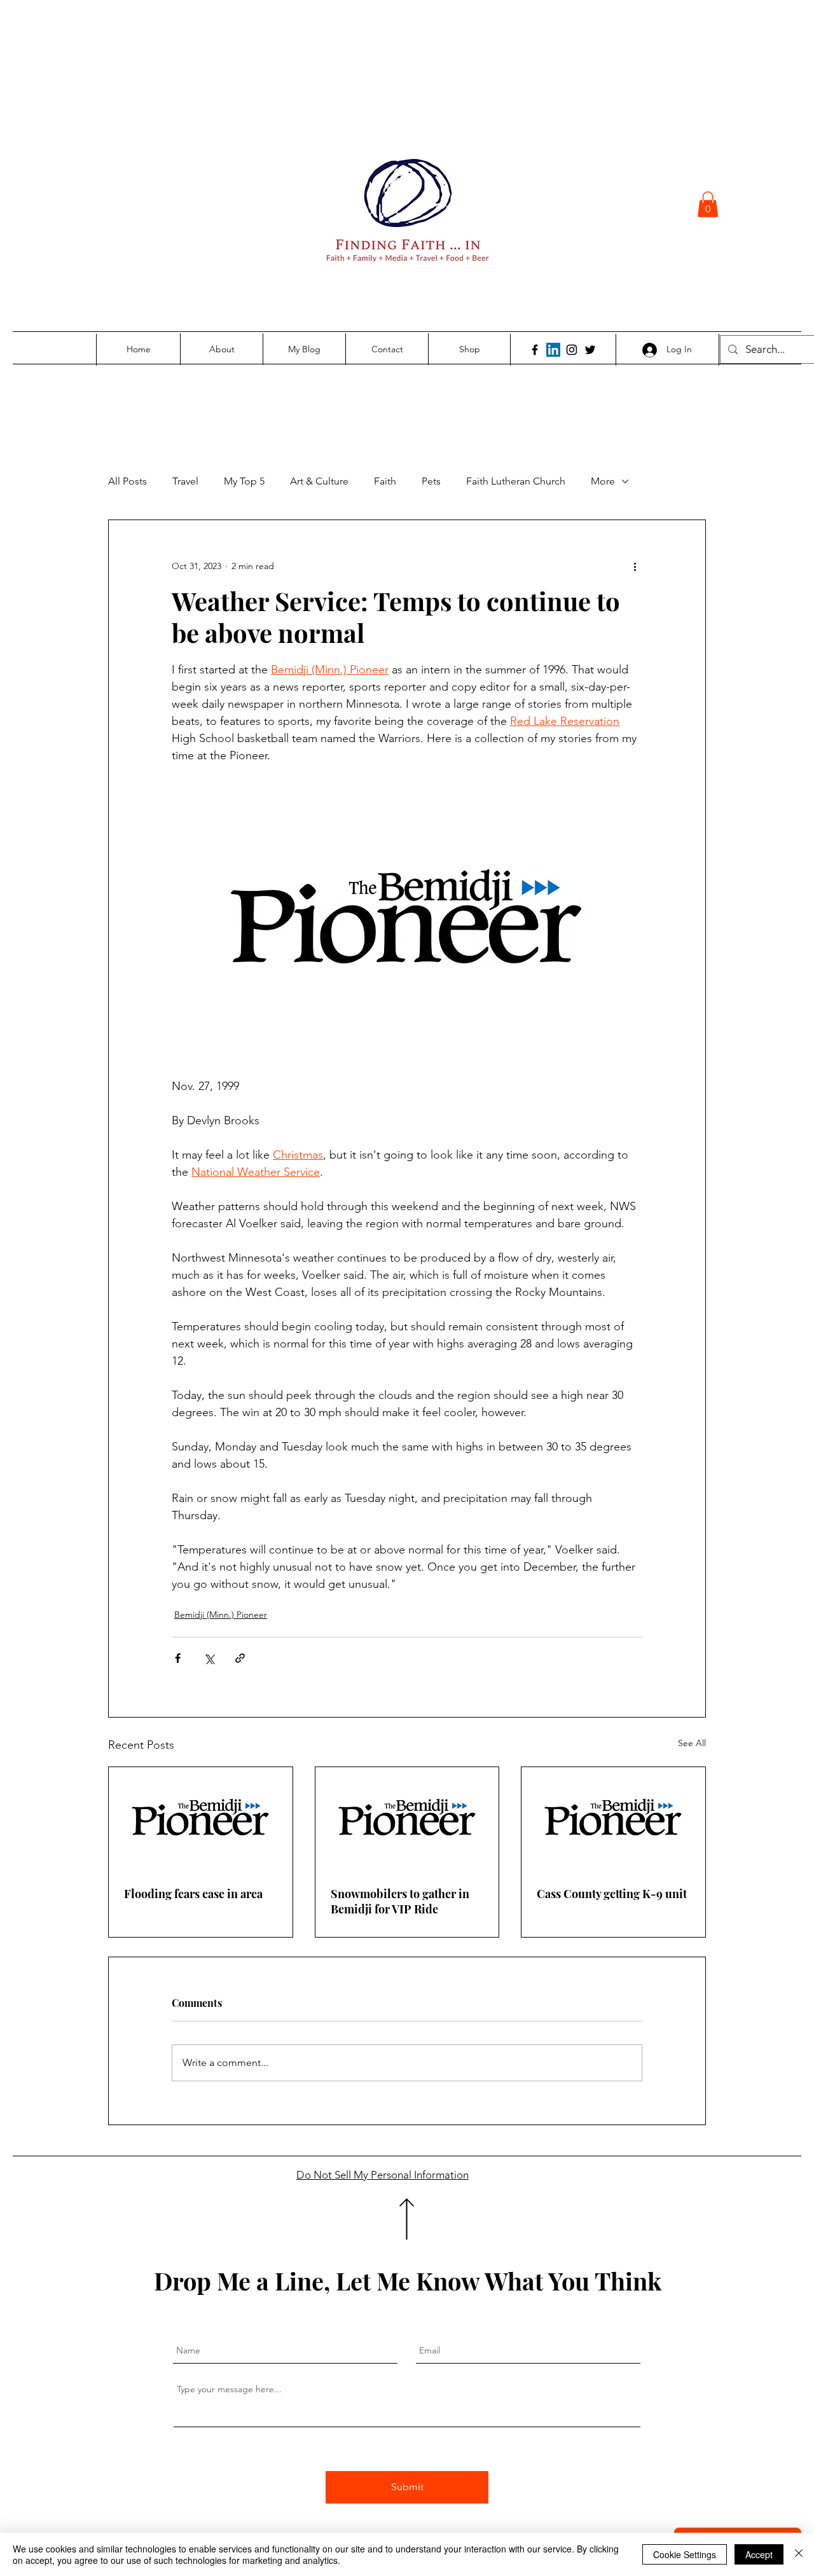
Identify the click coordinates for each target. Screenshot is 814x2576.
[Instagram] (572, 350)
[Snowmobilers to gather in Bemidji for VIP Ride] (407, 1819)
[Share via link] (240, 1658)
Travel (185, 481)
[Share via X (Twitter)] (209, 1658)
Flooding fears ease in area (193, 1894)
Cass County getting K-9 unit (612, 1894)
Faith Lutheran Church (516, 481)
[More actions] (635, 566)
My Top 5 (244, 481)
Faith (385, 481)
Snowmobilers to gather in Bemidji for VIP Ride (400, 1901)
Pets (431, 481)
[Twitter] (590, 350)
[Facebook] (535, 350)
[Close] (799, 2554)
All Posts (128, 481)
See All (692, 1743)
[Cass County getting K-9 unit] (613, 1819)
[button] (708, 204)
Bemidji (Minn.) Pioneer (221, 1615)
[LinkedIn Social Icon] (553, 350)
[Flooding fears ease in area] (201, 1819)
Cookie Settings (685, 2554)
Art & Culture (319, 481)
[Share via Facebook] (178, 1658)
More (603, 481)
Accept (759, 2554)
